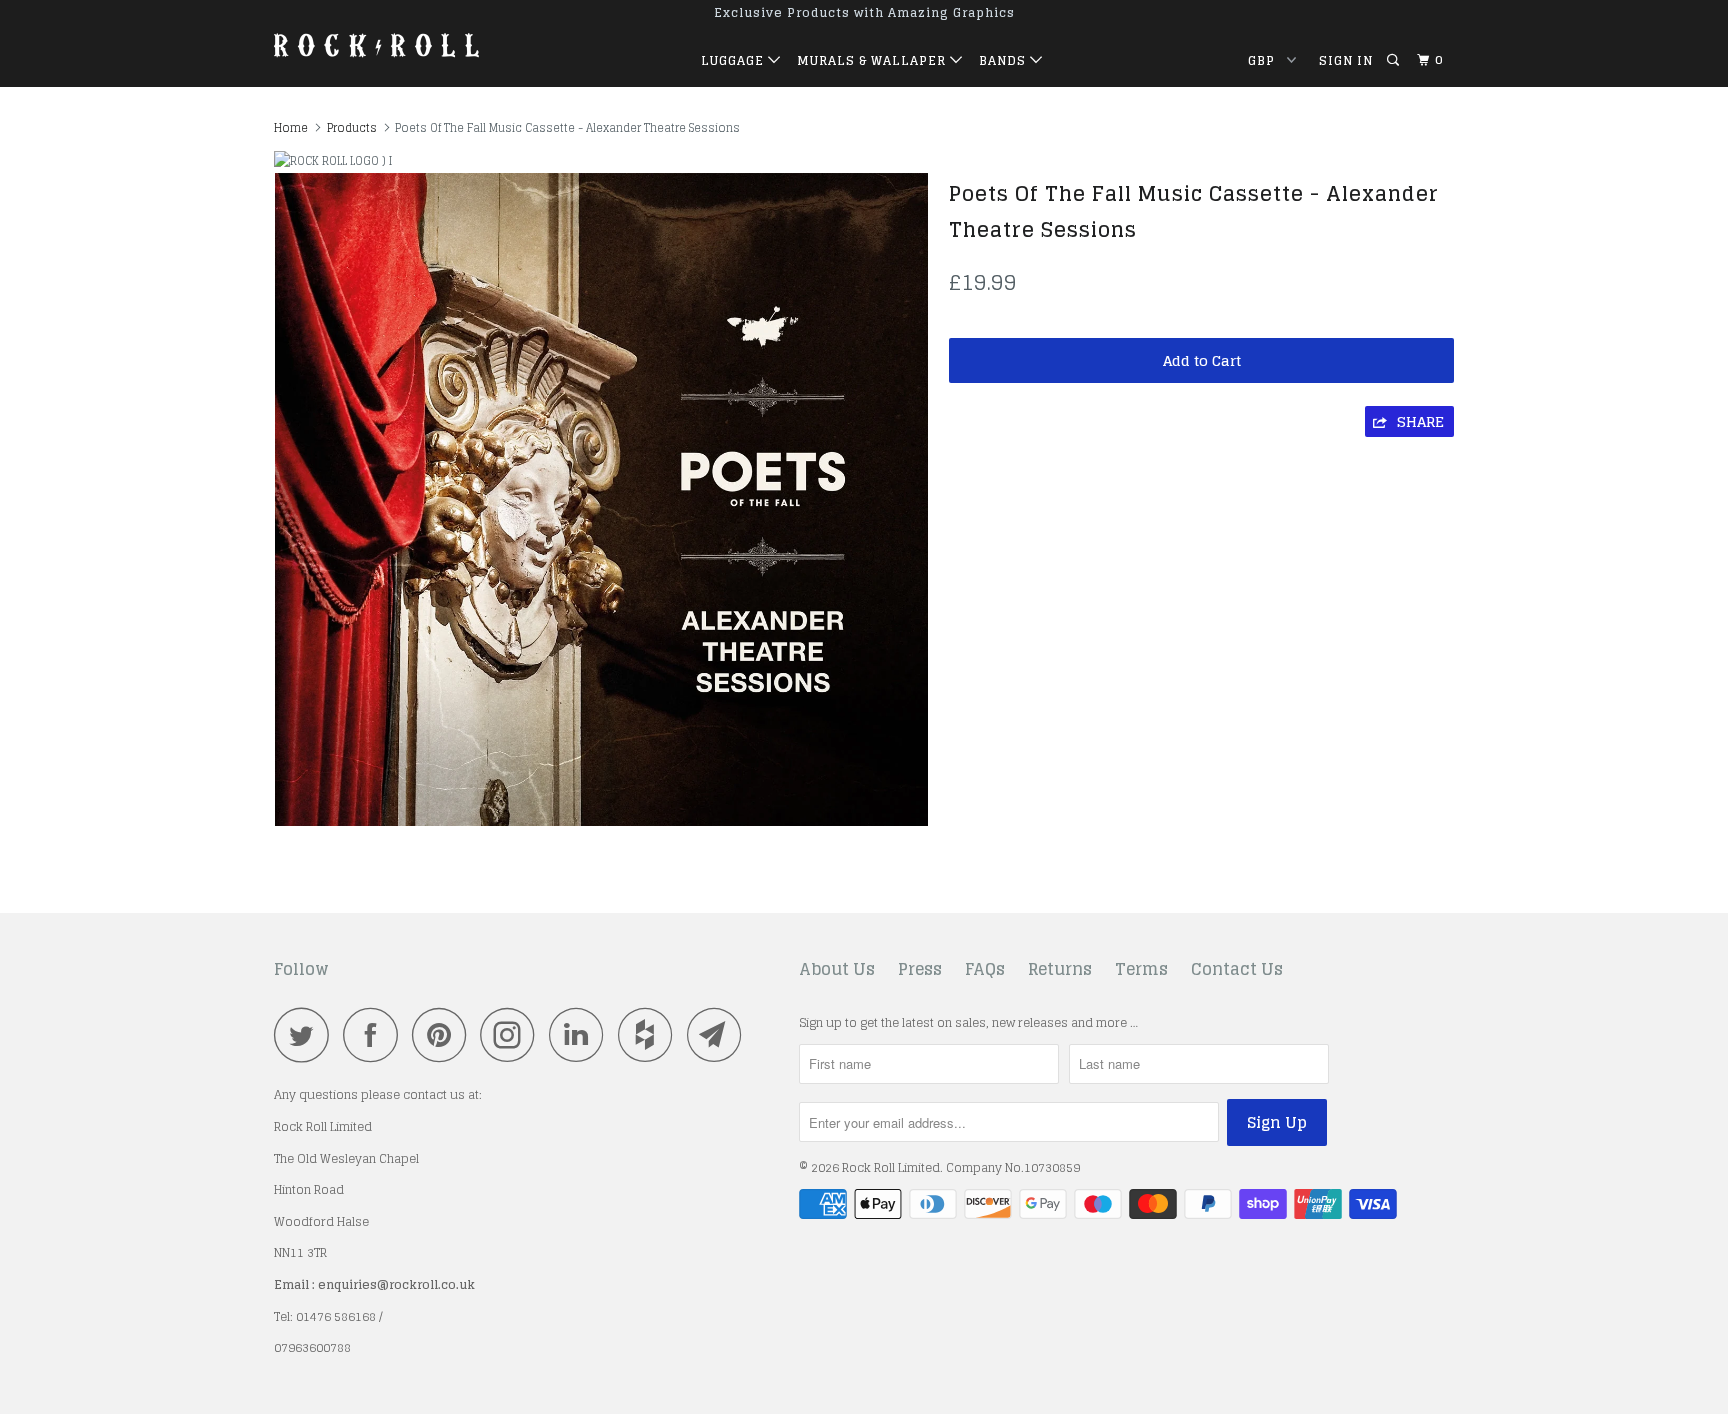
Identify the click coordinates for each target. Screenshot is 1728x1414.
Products (352, 128)
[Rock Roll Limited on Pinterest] (444, 1034)
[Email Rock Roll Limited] (720, 1034)
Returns (1060, 970)
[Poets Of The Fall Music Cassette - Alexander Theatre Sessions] (601, 499)
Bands (1004, 60)
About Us (837, 970)
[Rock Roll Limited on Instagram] (513, 1034)
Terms (1141, 970)
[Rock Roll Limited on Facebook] (376, 1034)
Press (920, 970)
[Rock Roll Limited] (376, 44)
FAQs (985, 970)
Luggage (734, 60)
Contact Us (1237, 970)
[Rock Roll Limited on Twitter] (307, 1034)
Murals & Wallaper (873, 60)
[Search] (1394, 60)
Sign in (1346, 60)
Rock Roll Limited (891, 1167)
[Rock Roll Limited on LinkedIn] (582, 1034)
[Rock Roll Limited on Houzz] (651, 1034)
